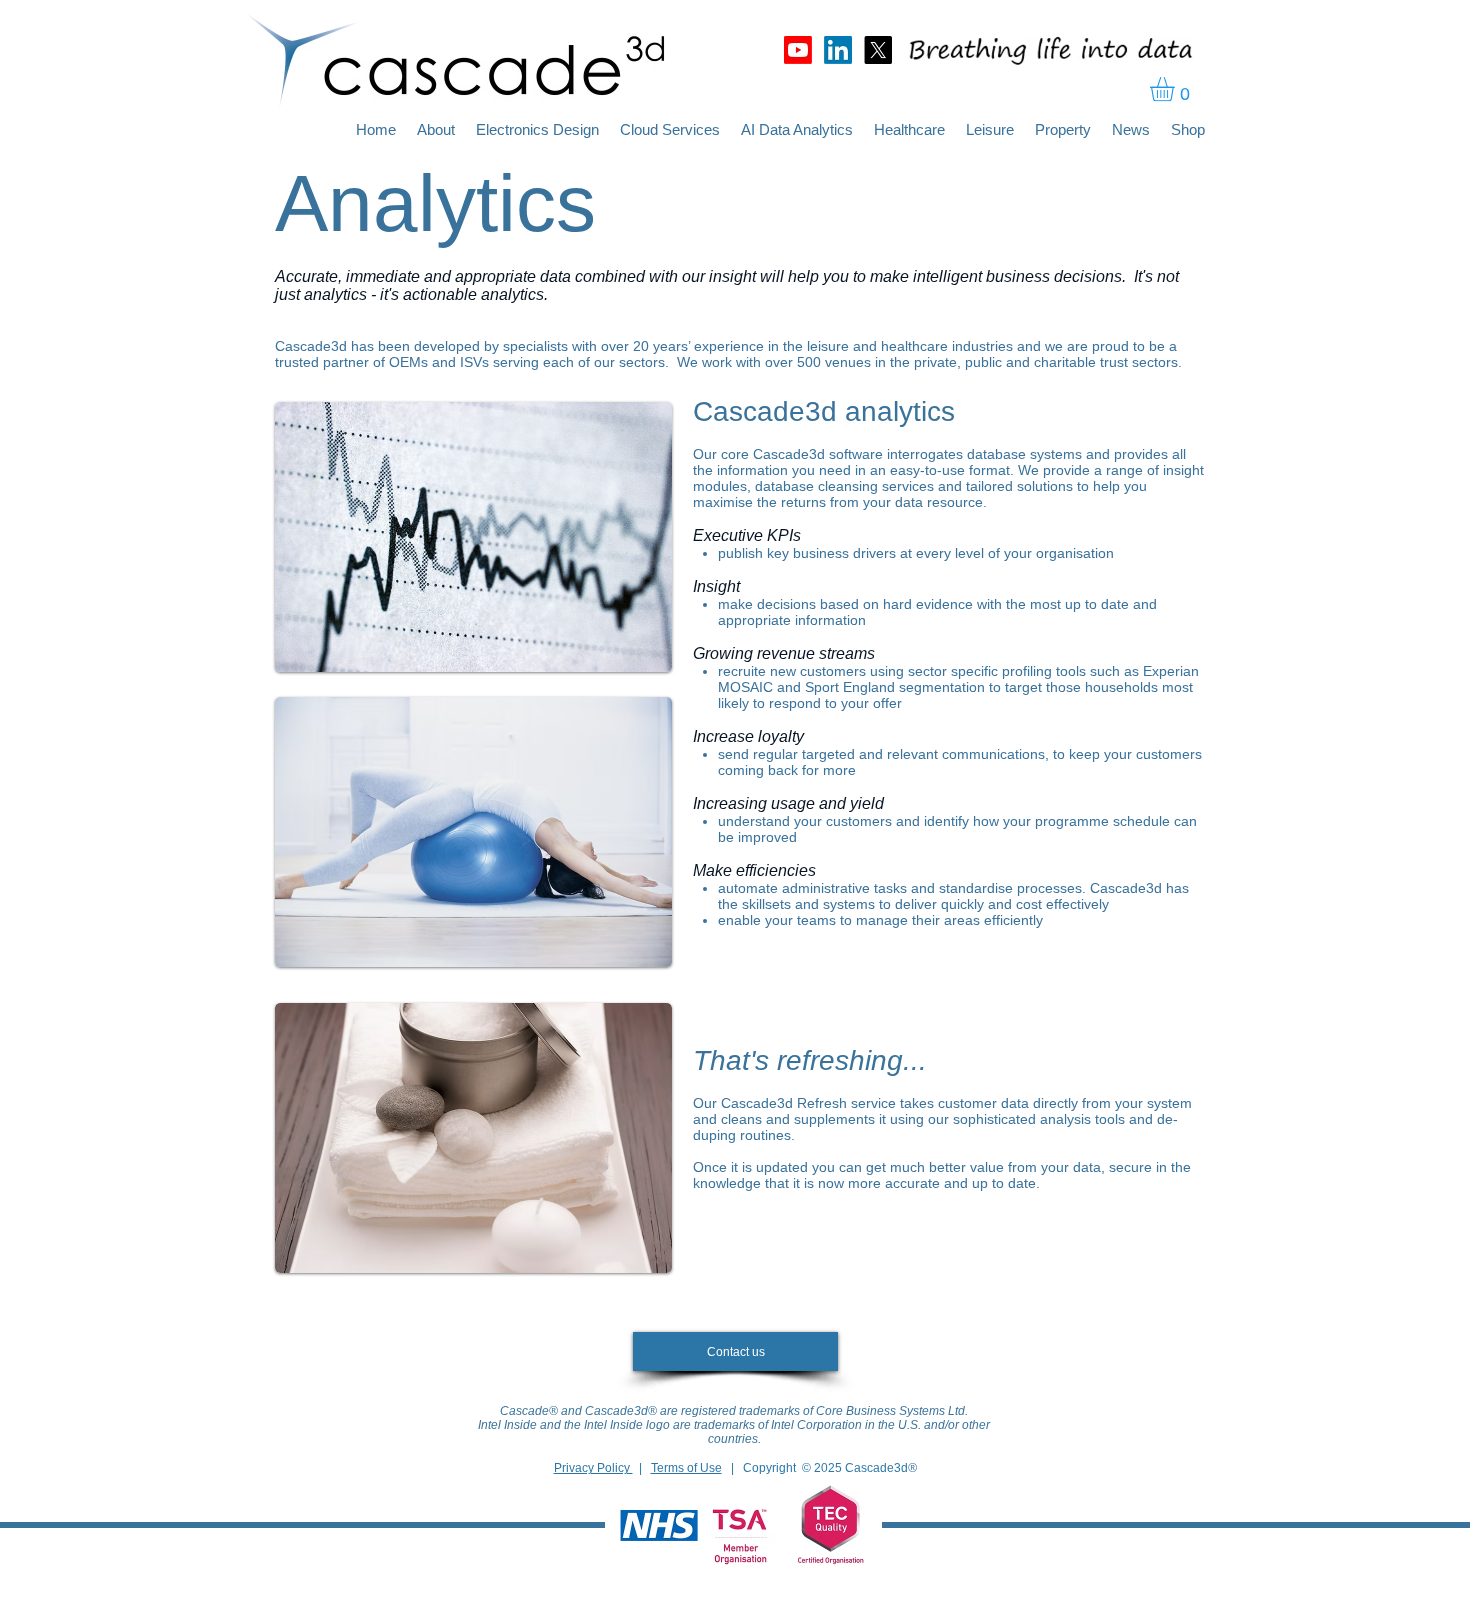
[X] (878, 50)
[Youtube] (798, 50)
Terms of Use (686, 1468)
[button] (1176, 89)
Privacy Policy (593, 1468)
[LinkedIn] (838, 50)
